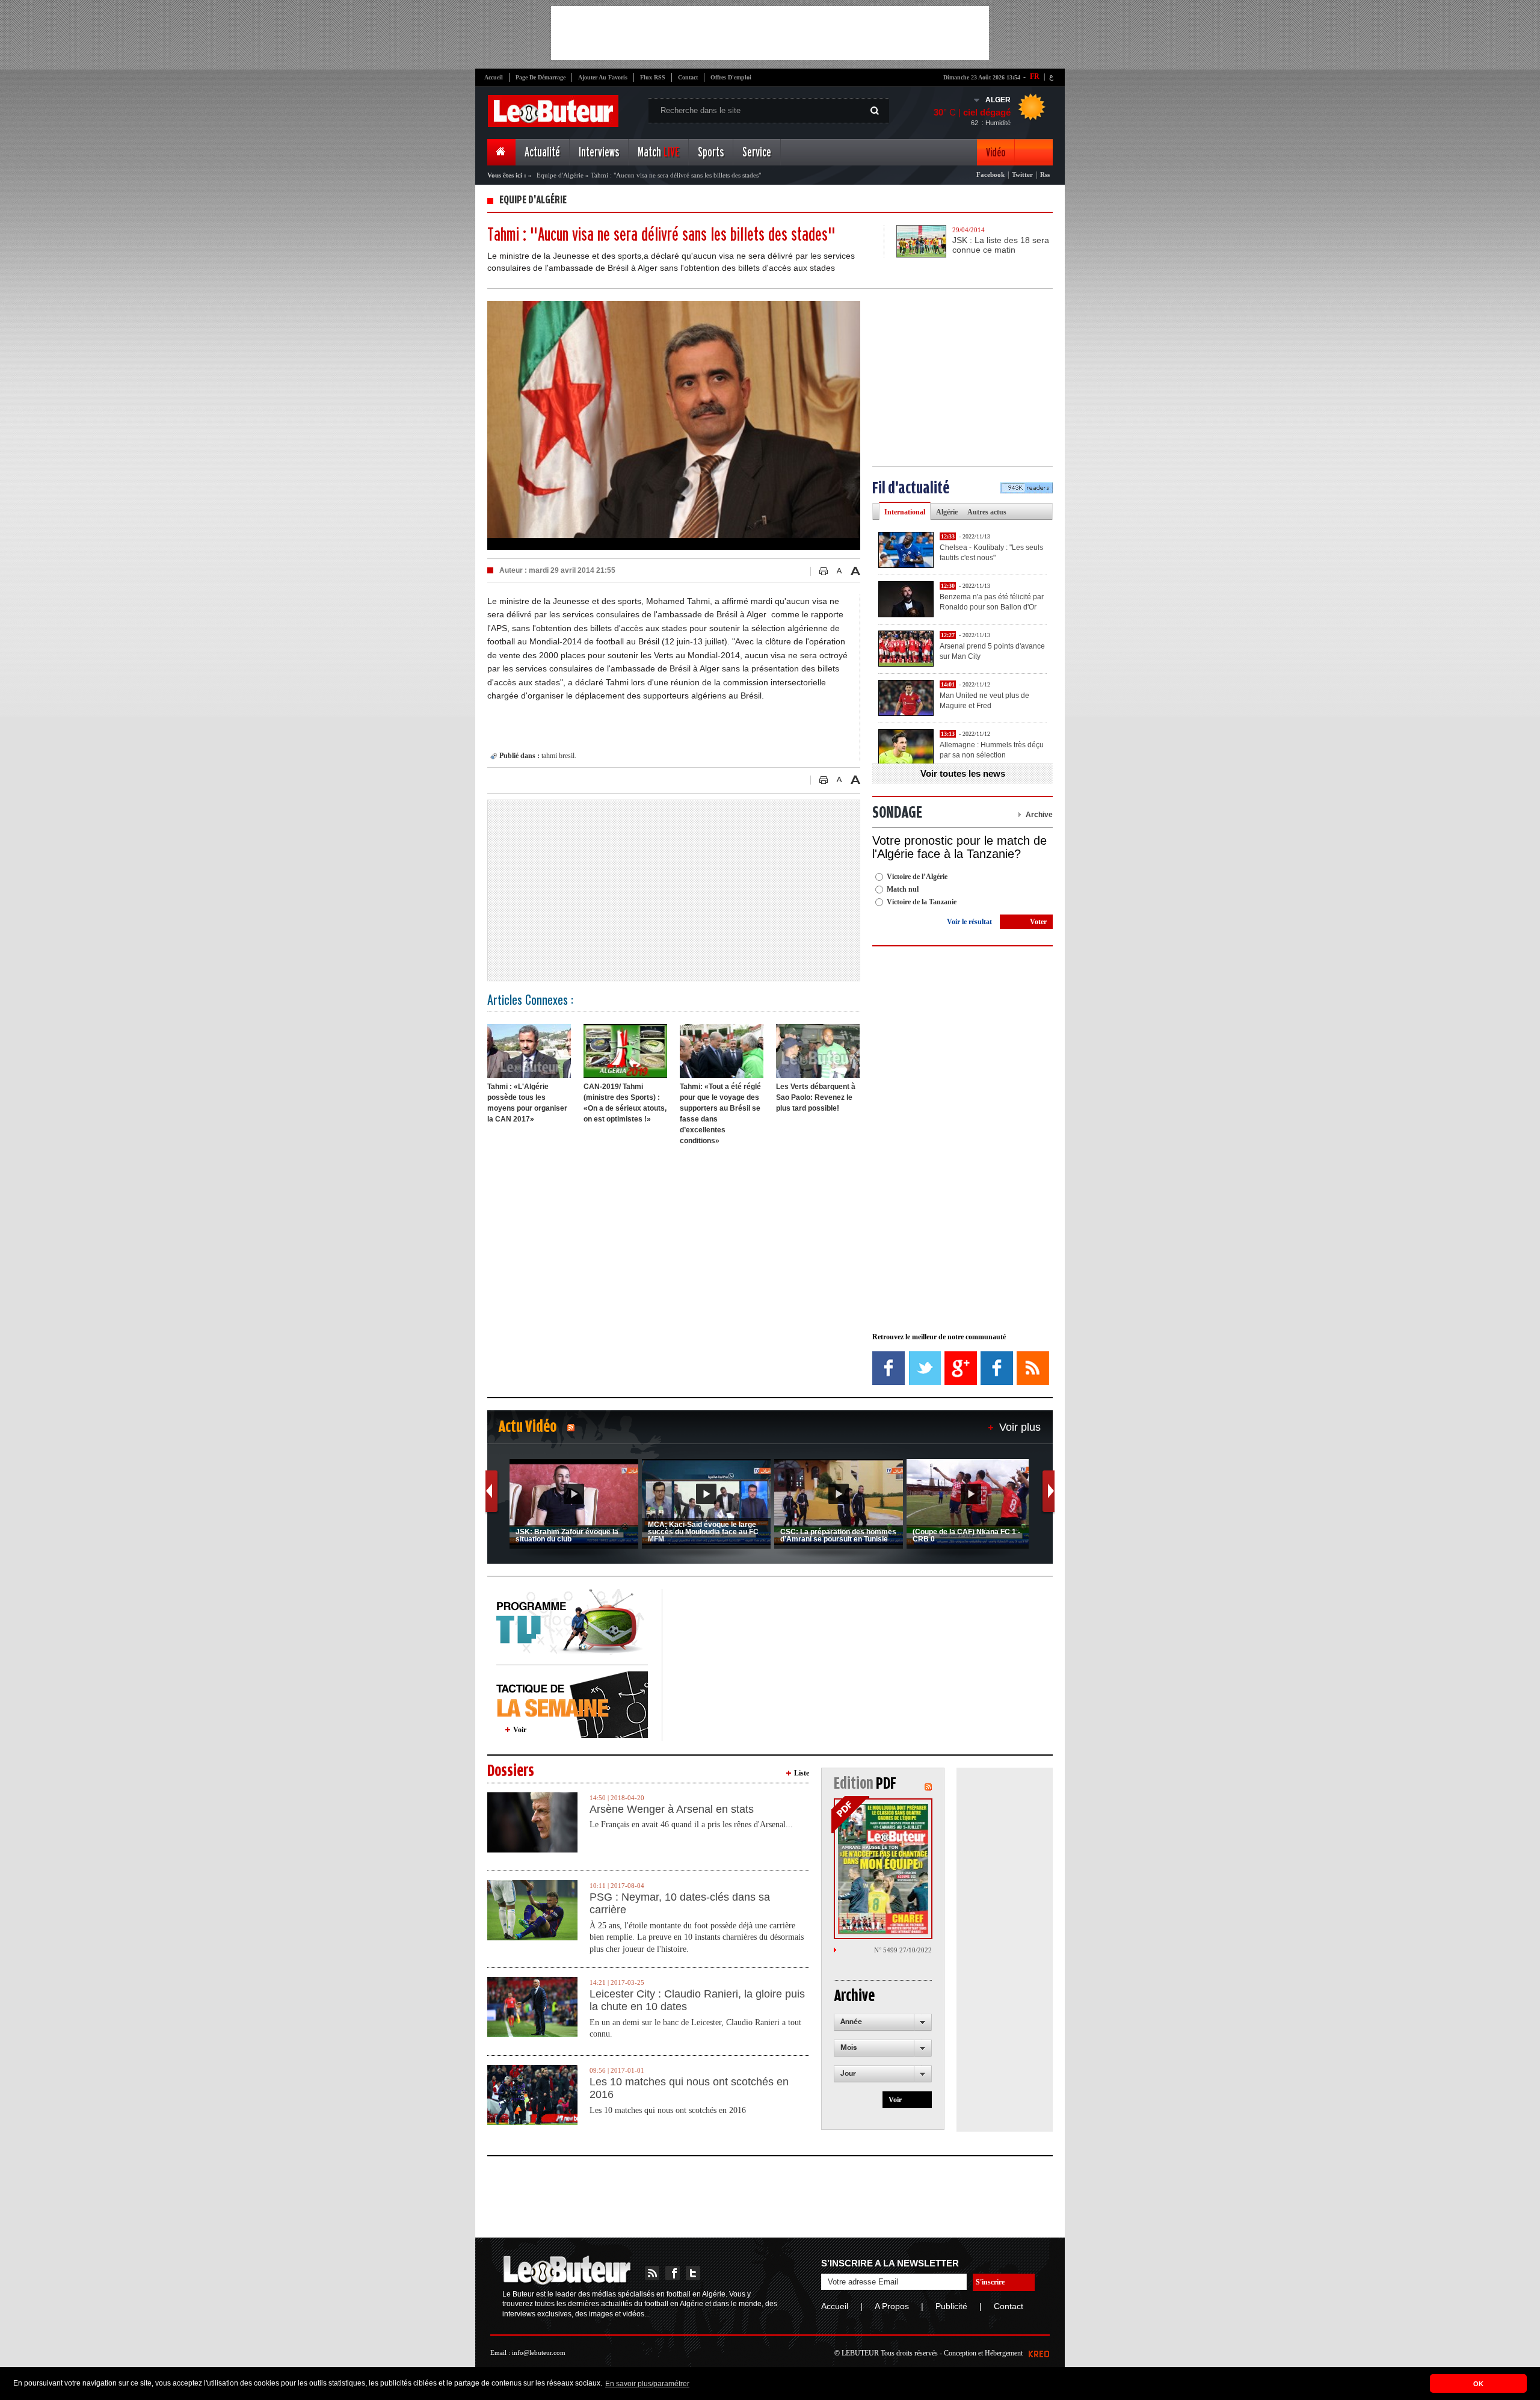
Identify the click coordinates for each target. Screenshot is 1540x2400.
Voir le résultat (969, 922)
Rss (1045, 174)
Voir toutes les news (963, 773)
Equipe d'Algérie (560, 175)
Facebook (990, 174)
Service (757, 153)
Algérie (947, 512)
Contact (688, 77)
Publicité (951, 2306)
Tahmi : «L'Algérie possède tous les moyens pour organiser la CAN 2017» (527, 1103)
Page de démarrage (541, 77)
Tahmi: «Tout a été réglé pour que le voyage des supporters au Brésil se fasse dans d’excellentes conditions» (720, 1114)
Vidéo (996, 153)
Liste (802, 1773)
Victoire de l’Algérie (917, 877)
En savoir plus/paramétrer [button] (647, 2384)
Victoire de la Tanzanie (922, 902)
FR (1035, 76)
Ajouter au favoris (603, 77)
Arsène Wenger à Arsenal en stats (672, 1809)
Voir (520, 1730)
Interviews (599, 153)
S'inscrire (990, 2282)
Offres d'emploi (731, 77)
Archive (1039, 815)
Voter (1038, 922)
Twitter (1022, 174)
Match (658, 153)
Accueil (494, 77)
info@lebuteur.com (539, 2352)
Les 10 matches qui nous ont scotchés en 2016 (689, 2088)
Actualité (542, 153)
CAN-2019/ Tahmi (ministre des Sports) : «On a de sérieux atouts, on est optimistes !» (625, 1103)
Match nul (903, 889)
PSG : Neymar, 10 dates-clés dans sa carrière (680, 1904)
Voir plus (1020, 1427)
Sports (711, 153)
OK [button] (1478, 2384)
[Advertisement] (770, 33)
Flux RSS (653, 77)
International (905, 512)
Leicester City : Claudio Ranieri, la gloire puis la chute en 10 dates (697, 2001)
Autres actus (987, 512)
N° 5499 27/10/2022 (903, 1950)
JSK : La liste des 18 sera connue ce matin (1001, 245)
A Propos (892, 2306)
